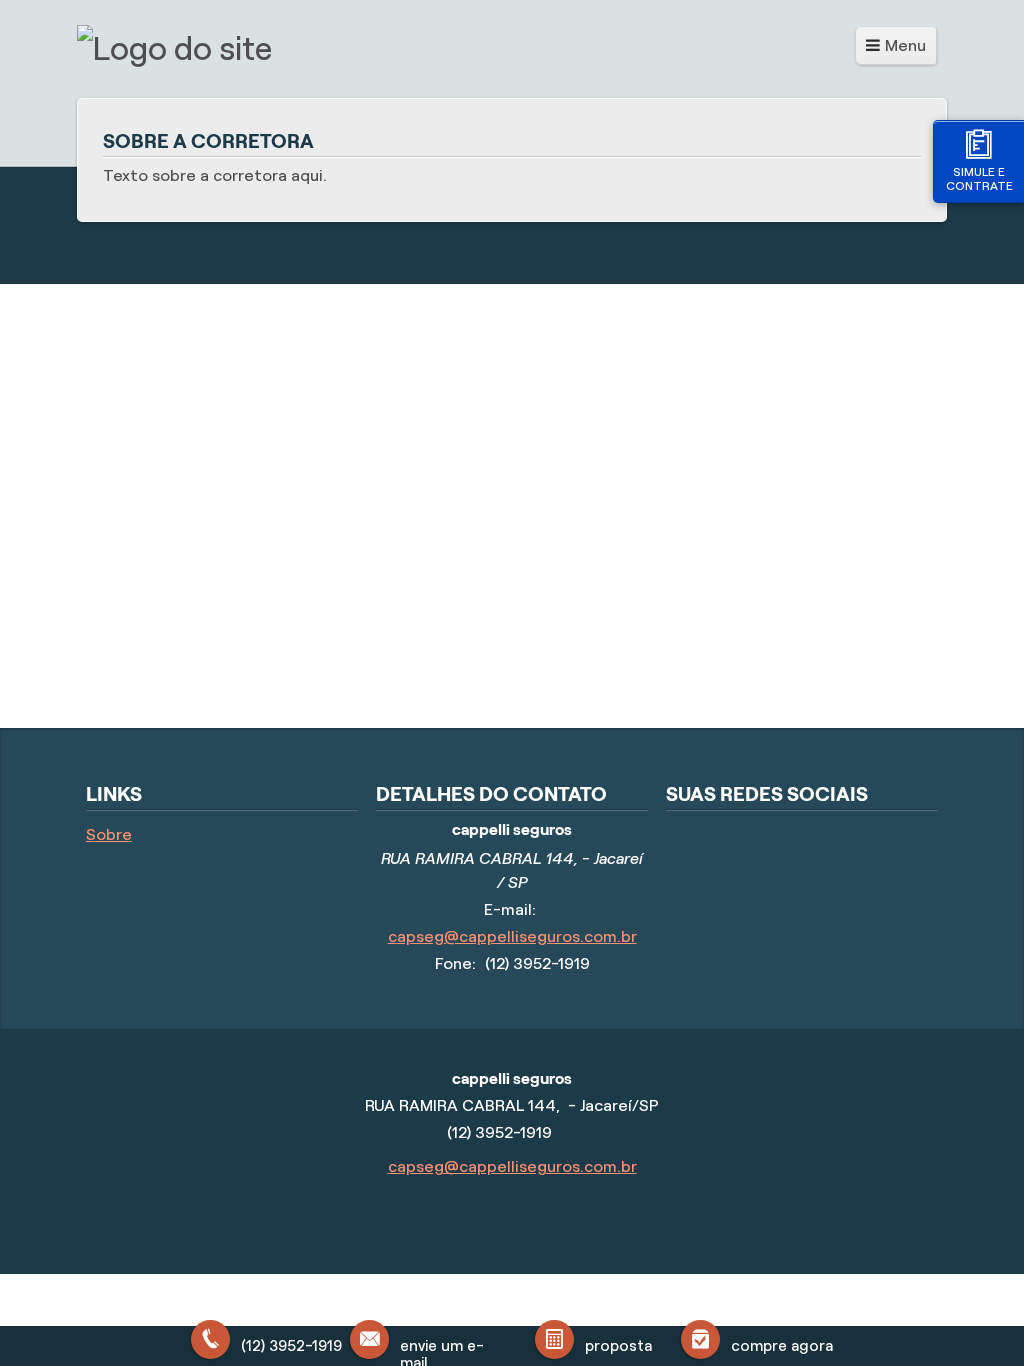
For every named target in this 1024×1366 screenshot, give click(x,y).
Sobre (109, 834)
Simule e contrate (979, 178)
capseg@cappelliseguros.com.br (512, 936)
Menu (905, 45)
